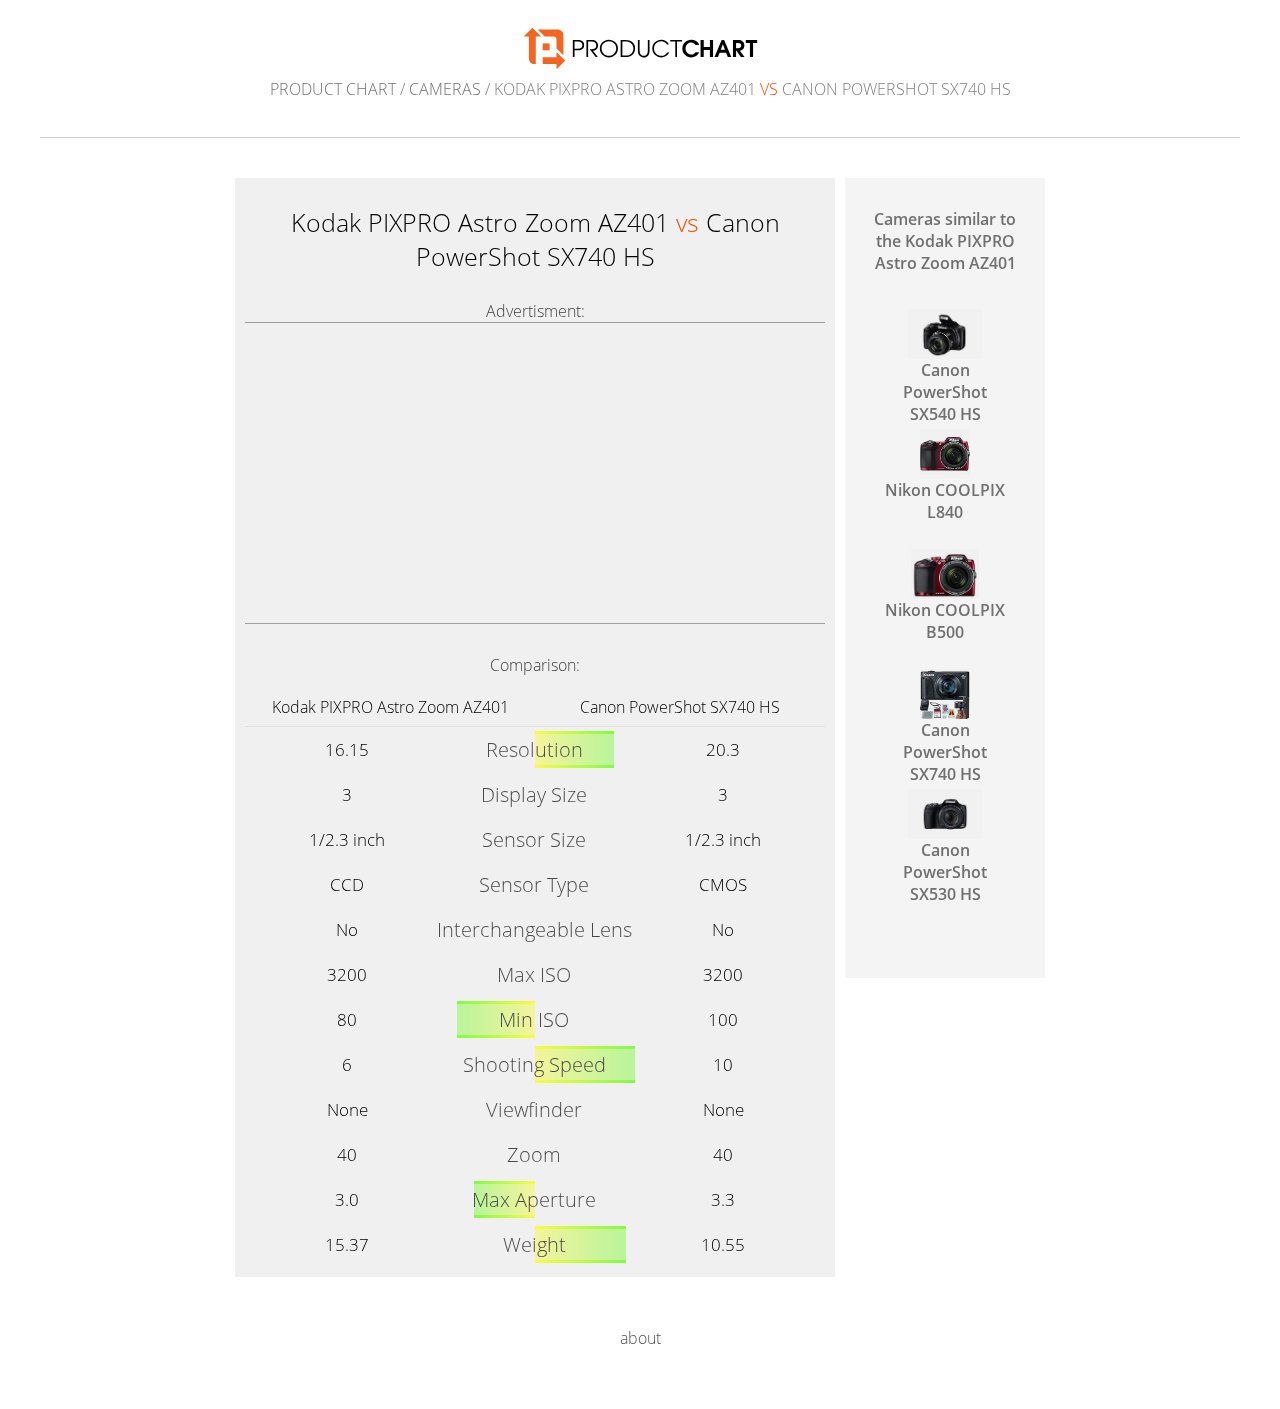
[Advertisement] (535, 473)
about (640, 1338)
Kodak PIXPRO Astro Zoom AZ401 (390, 707)
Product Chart (333, 89)
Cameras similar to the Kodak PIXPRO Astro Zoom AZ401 (945, 241)
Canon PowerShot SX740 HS (680, 707)
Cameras (445, 89)
